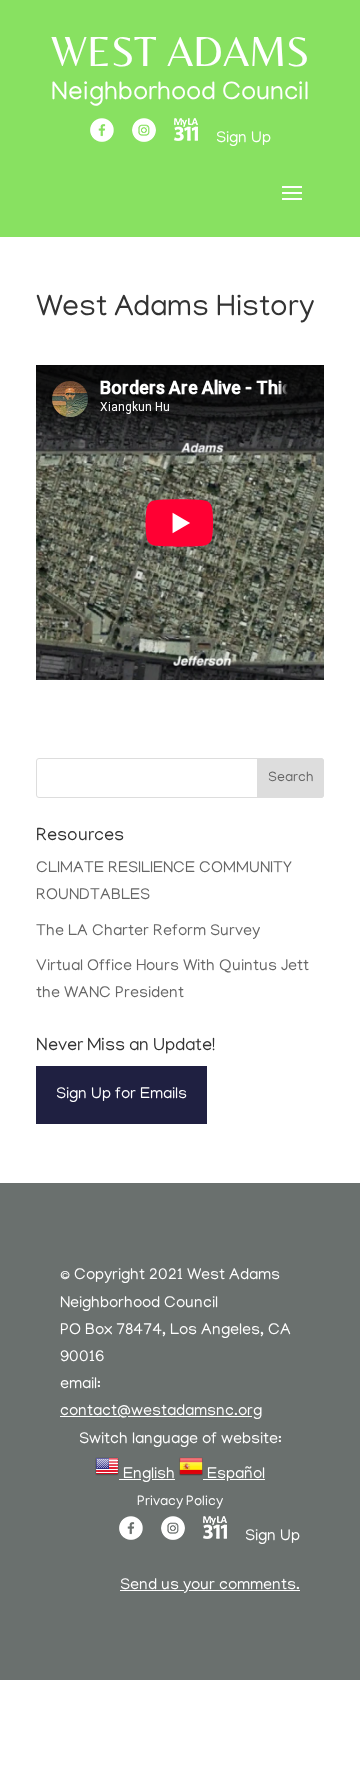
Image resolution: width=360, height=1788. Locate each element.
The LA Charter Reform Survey (148, 932)
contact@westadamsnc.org (161, 1412)
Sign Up (243, 139)
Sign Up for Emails (121, 1095)
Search (290, 778)
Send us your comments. (210, 1586)
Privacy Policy (180, 1502)
